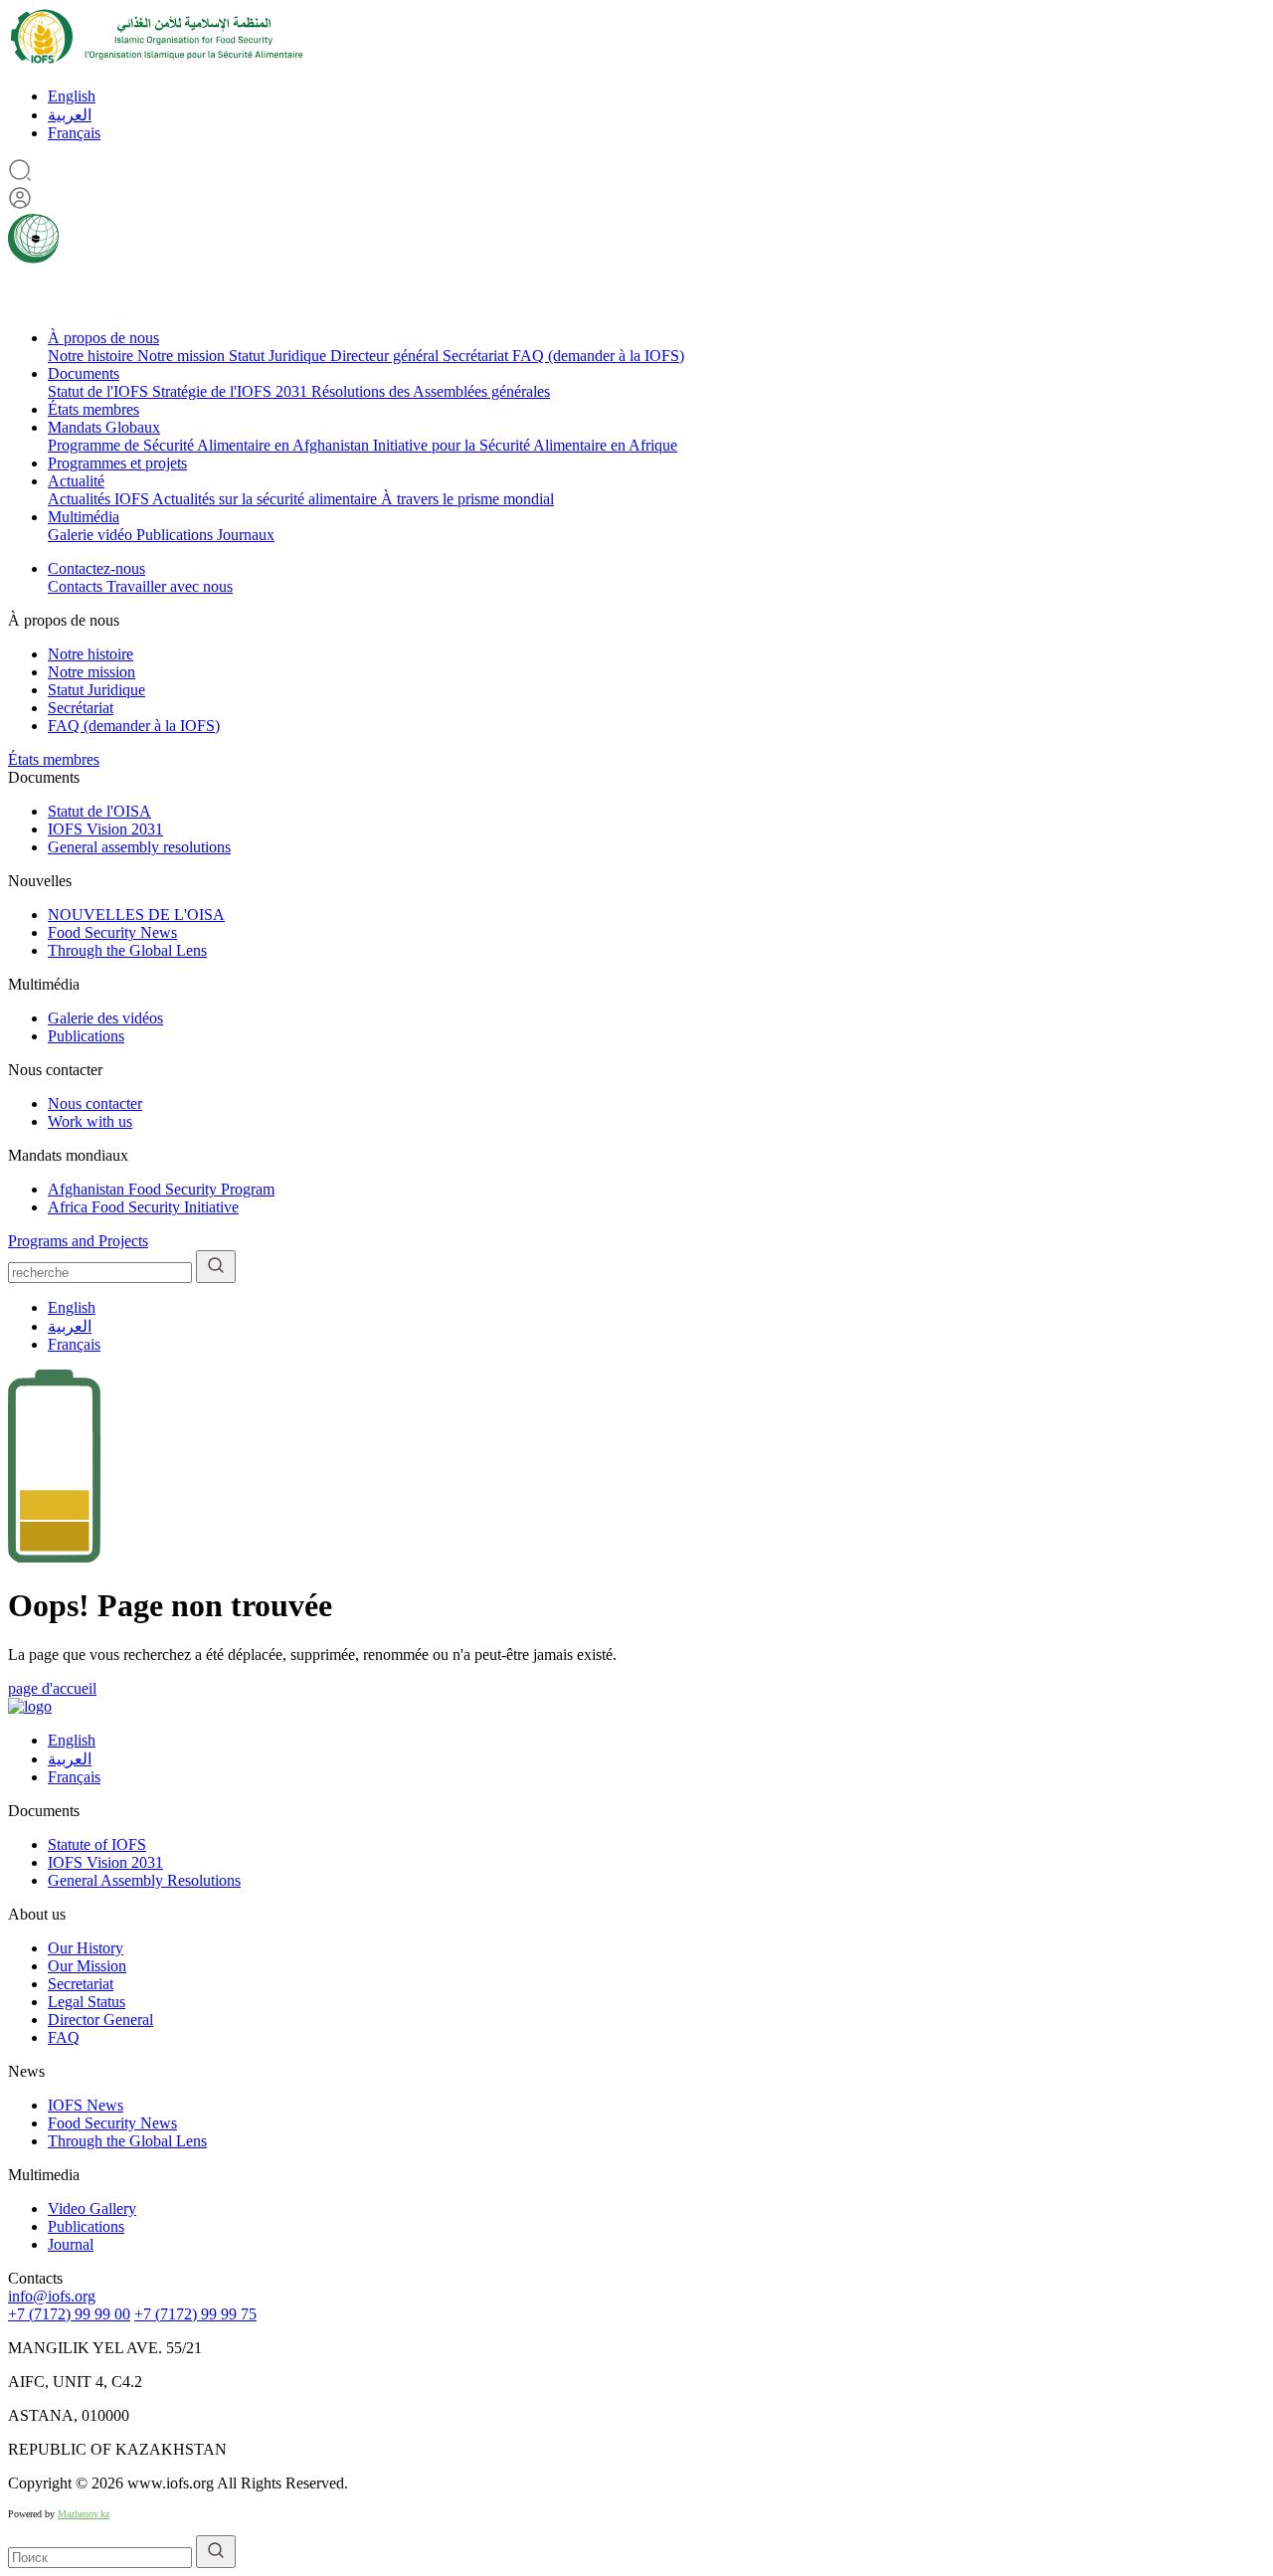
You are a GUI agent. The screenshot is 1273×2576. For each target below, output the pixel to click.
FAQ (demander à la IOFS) (598, 356)
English (72, 96)
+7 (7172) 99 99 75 (195, 2314)
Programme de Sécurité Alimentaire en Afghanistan (210, 445)
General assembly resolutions (139, 847)
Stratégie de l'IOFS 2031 (232, 391)
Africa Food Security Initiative (143, 1207)
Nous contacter (95, 1104)
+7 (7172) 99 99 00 (69, 2314)
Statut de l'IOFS (100, 391)
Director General (100, 2020)
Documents (84, 373)
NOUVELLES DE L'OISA (136, 915)
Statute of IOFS (97, 1844)
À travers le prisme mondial (467, 499)
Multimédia (84, 517)
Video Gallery (92, 2208)
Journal (71, 2244)
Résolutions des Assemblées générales (431, 391)
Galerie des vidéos (105, 1018)
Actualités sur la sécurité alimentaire (267, 499)
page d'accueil (52, 1688)
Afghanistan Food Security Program (161, 1189)
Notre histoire (92, 356)
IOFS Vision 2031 (105, 829)
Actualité (76, 481)
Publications (177, 535)
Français (74, 133)
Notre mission (183, 356)
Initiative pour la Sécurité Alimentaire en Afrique (525, 445)
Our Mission (87, 1966)
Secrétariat (477, 356)
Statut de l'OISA (99, 811)
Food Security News (112, 932)
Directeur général (386, 356)
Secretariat (81, 1984)
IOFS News (86, 2105)
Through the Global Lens (127, 950)
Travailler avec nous (170, 586)
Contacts (77, 586)
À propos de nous (103, 338)
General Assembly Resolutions (144, 1880)
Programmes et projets (117, 463)
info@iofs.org (52, 2296)
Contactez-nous (96, 568)
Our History (86, 1948)
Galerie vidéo (92, 535)
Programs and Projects (78, 1241)
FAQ (64, 2037)
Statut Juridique (279, 356)
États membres (93, 409)
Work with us (90, 1121)
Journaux (246, 535)
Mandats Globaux (104, 427)
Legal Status (87, 2002)
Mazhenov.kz (84, 2514)
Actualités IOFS (100, 499)
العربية (70, 115)
